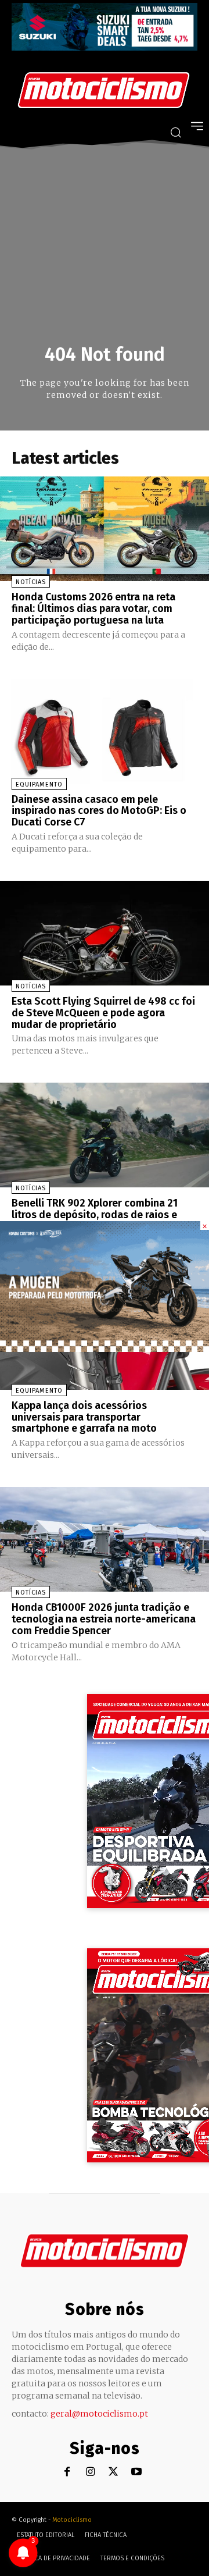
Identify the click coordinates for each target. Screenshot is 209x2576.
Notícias (31, 582)
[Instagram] (90, 2472)
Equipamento (39, 784)
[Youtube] (137, 2472)
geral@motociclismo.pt (99, 2414)
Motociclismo (72, 2520)
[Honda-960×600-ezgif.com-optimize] (105, 1349)
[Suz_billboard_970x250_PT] (105, 47)
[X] (113, 2472)
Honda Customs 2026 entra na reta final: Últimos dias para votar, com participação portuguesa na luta (93, 609)
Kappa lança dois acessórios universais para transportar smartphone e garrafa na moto (84, 1417)
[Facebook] (67, 2472)
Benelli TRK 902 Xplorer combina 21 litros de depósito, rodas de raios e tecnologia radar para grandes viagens (103, 1215)
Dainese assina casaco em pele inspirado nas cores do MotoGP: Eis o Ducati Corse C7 (99, 811)
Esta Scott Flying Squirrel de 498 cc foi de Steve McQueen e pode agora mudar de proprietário (103, 1013)
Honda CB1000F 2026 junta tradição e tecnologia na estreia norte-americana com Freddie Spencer (104, 1619)
